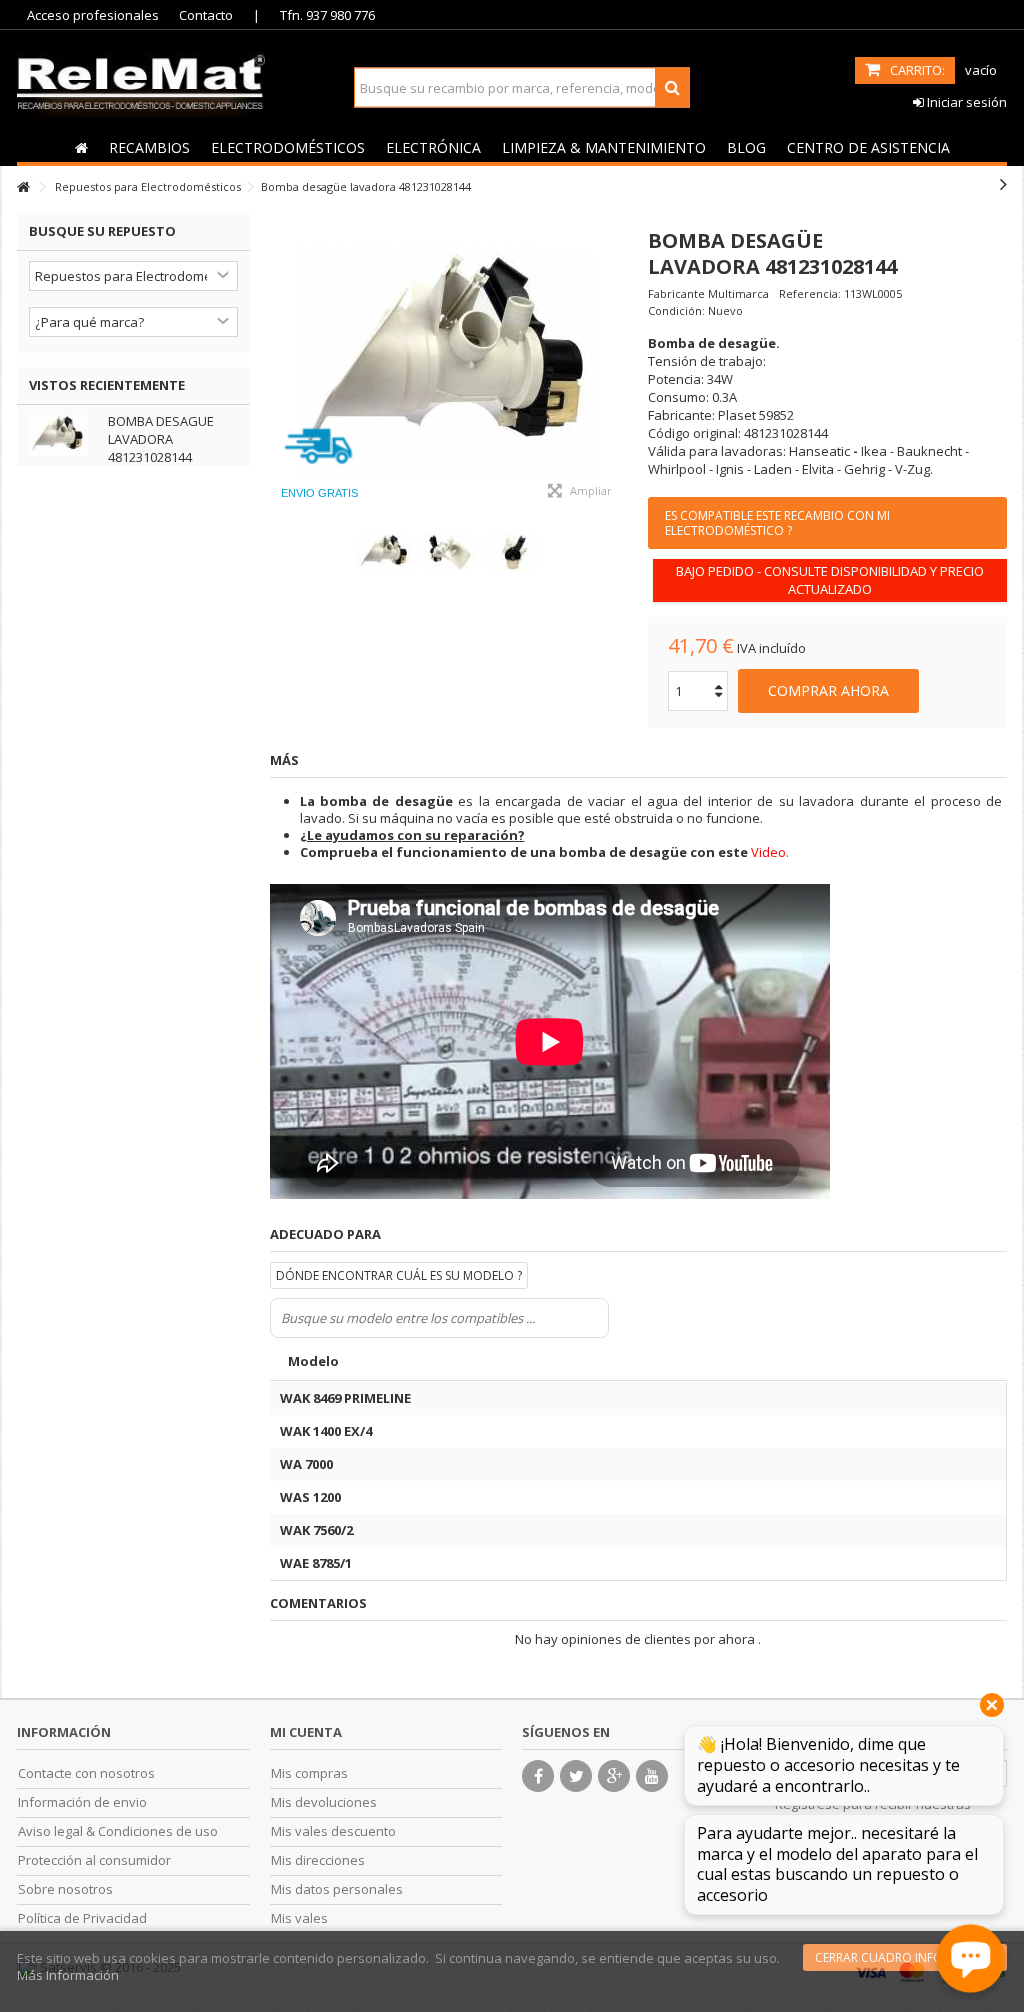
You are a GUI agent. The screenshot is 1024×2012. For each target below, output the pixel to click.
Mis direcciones (318, 1860)
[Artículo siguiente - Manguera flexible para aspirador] (1003, 184)
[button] (149, 147)
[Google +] (614, 1776)
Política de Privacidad (82, 1918)
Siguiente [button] (618, 363)
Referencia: (810, 293)
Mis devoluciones (324, 1802)
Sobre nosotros (65, 1889)
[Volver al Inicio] (23, 187)
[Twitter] (576, 1776)
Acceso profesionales (93, 15)
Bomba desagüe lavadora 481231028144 (161, 439)
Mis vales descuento (333, 1831)
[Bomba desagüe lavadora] (449, 363)
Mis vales (299, 1918)
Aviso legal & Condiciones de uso (118, 1831)
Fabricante (676, 293)
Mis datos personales (337, 1889)
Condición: (676, 310)
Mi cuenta (306, 1732)
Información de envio (82, 1802)
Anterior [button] (280, 363)
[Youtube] (652, 1776)
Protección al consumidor (94, 1860)
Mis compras (309, 1773)
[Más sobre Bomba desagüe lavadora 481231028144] (63, 435)
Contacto (206, 15)
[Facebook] (538, 1776)
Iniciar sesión (965, 102)
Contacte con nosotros (86, 1773)
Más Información (68, 1975)
